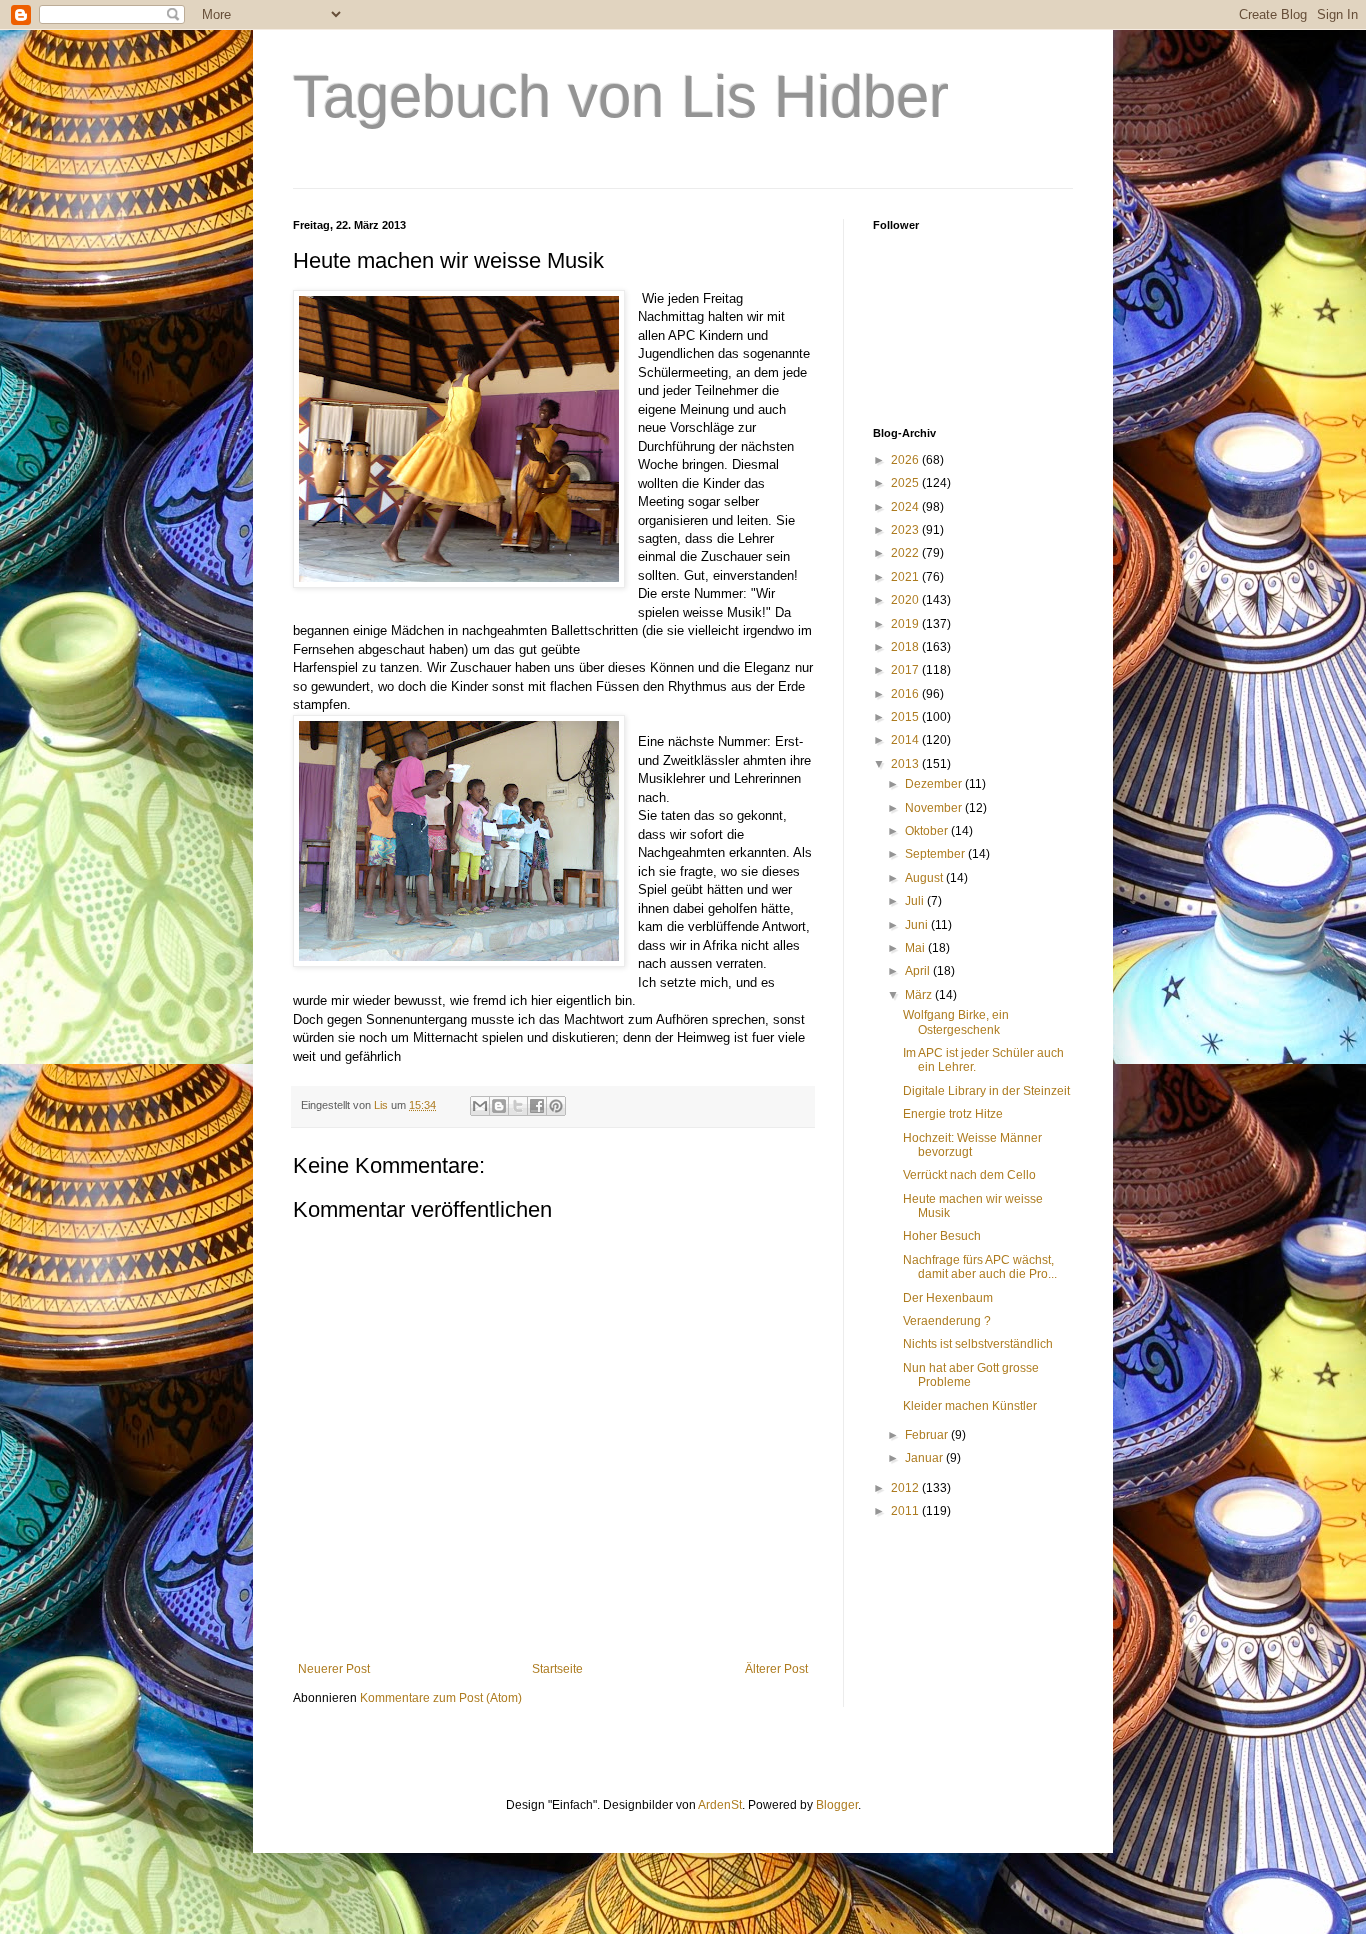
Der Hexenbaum (948, 1298)
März (920, 995)
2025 (906, 483)
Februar (928, 1435)
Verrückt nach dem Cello (969, 1175)
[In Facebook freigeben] (537, 1106)
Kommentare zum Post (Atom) (441, 1698)
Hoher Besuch (942, 1236)
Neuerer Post (334, 1669)
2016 (906, 694)
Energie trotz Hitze (953, 1114)
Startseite (557, 1669)
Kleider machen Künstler (970, 1406)
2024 (906, 507)
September (936, 854)
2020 (906, 600)
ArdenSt (720, 1805)
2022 (906, 553)
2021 (906, 577)
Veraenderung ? (947, 1321)
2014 (906, 740)
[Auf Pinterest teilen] (556, 1106)
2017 (906, 670)
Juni (918, 925)
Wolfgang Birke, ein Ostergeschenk (956, 1022)
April (919, 971)
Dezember (935, 784)
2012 (906, 1488)
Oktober (928, 831)
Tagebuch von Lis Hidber (621, 96)
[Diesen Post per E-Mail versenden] (480, 1106)
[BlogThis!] (499, 1106)
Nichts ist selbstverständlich (978, 1344)
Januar (925, 1458)
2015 (906, 717)
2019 (906, 624)
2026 (906, 460)
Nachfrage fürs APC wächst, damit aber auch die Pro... (980, 1267)
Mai (916, 948)
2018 (906, 647)
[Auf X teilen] (518, 1106)
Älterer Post (776, 1669)
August (925, 878)
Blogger (837, 1805)
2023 (906, 530)
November (935, 808)
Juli (916, 901)
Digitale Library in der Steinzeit (986, 1091)
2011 (906, 1511)
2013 (906, 764)
